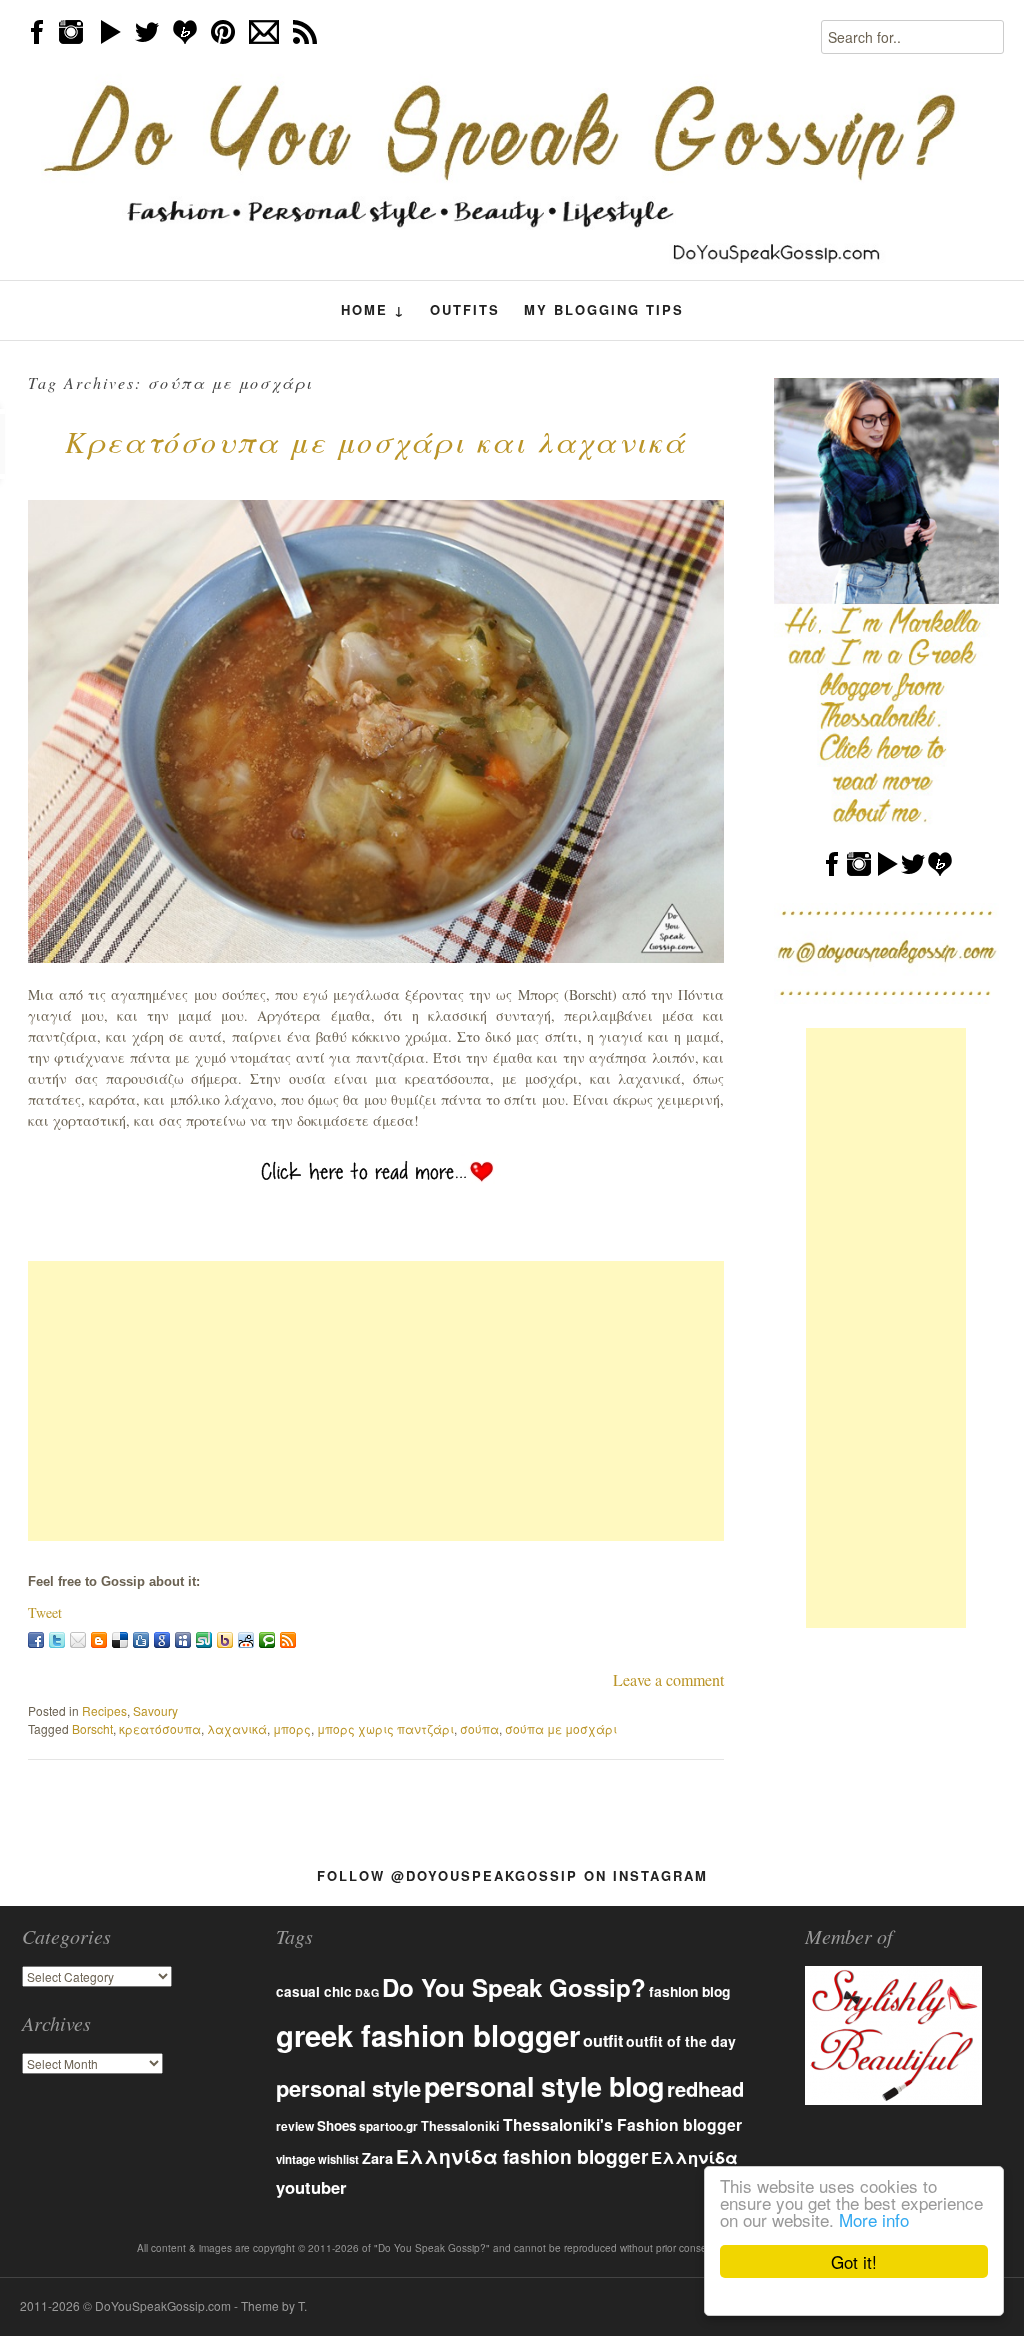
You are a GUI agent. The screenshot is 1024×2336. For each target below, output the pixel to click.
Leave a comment (668, 1679)
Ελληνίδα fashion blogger (522, 2156)
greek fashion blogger (428, 2035)
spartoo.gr (388, 2126)
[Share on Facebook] (36, 1640)
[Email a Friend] (78, 1640)
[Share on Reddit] (246, 1640)
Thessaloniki (460, 2126)
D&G (367, 1992)
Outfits (465, 309)
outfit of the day (681, 2041)
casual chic (314, 1991)
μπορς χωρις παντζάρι (385, 1728)
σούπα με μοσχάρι (561, 1728)
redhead (705, 2088)
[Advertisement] (376, 1401)
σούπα (479, 1728)
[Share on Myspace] (183, 1640)
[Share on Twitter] (57, 1640)
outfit (603, 2040)
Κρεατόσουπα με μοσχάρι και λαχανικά (376, 441)
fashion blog (689, 1991)
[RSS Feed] (288, 1640)
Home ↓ (373, 310)
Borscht (92, 1728)
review (295, 2126)
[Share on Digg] (141, 1640)
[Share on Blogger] (99, 1640)
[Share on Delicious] (120, 1640)
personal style (348, 2088)
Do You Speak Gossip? (514, 1987)
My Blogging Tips (604, 309)
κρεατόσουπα (160, 1728)
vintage (295, 2159)
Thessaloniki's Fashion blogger (622, 2124)
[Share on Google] (162, 1640)
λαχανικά (237, 1728)
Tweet (45, 1612)
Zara (377, 2158)
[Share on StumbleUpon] (204, 1640)
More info (874, 2219)
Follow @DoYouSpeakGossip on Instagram (512, 1875)
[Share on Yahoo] (225, 1640)
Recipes (104, 1710)
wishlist (338, 2159)
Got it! (854, 2261)
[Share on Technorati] (267, 1640)
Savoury (155, 1710)
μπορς (292, 1728)
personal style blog (544, 2086)
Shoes (336, 2125)
